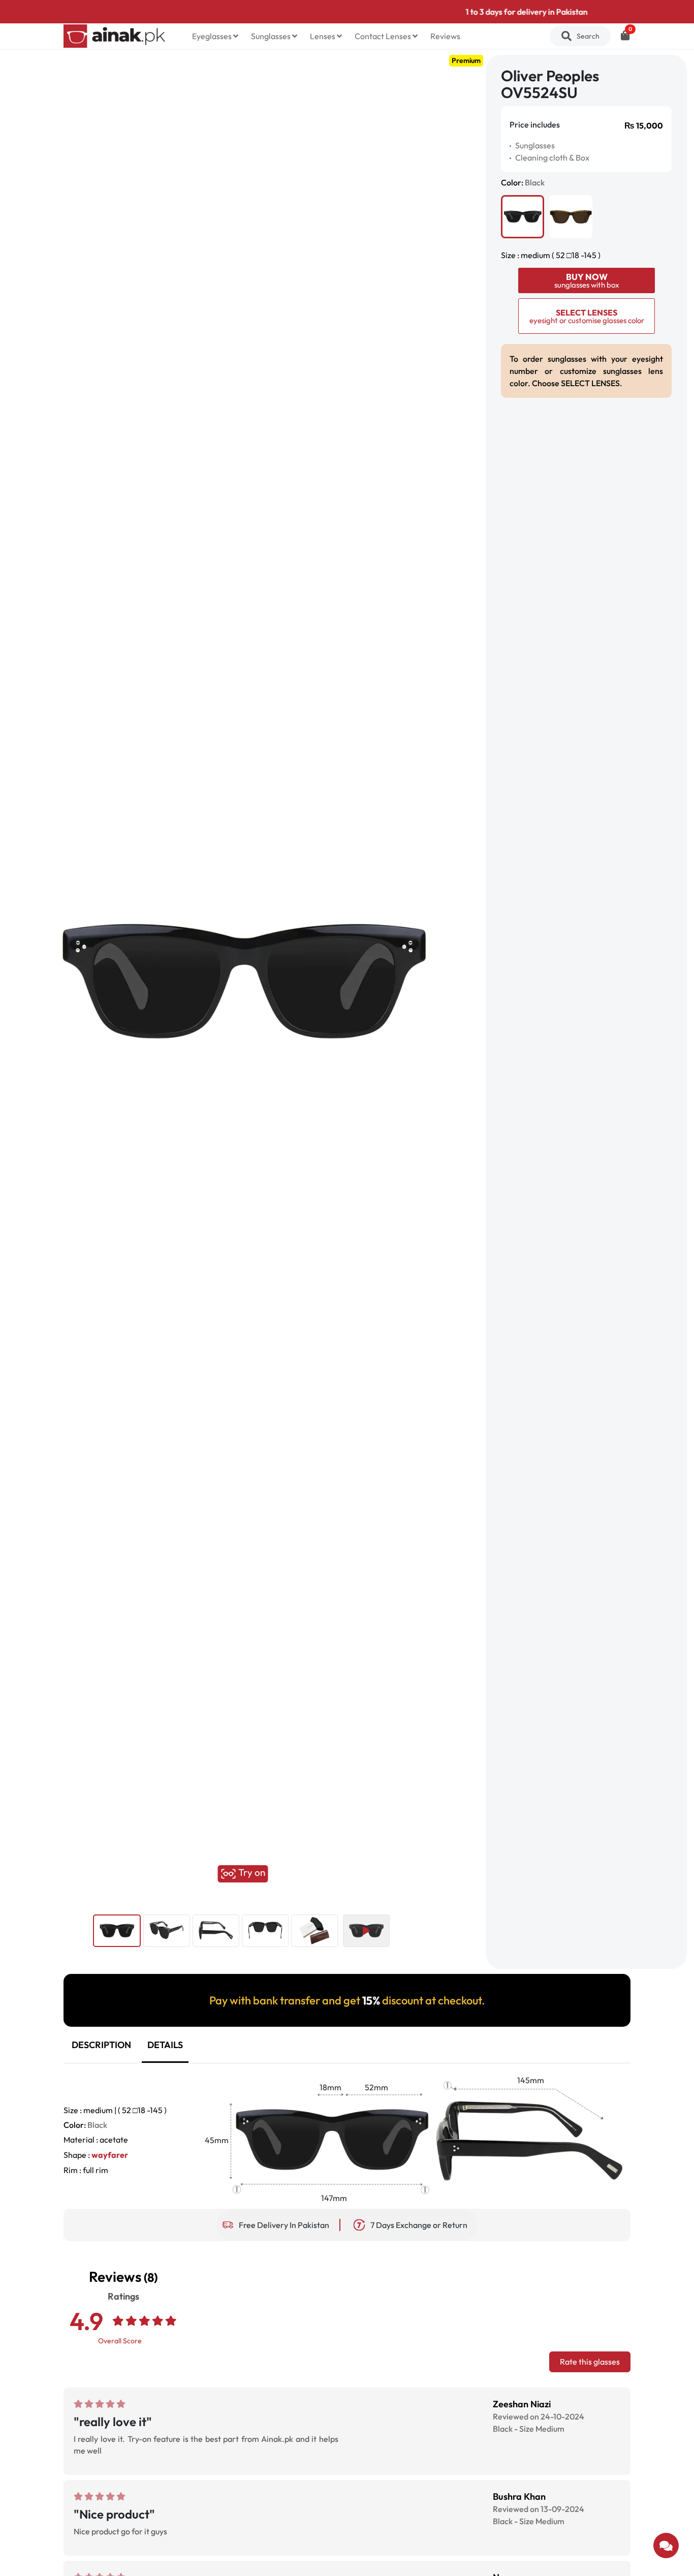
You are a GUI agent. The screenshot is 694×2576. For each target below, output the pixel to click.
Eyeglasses (213, 36)
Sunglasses (272, 36)
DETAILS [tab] (165, 2045)
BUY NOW (587, 280)
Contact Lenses (384, 36)
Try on (251, 1873)
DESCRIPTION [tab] (101, 2045)
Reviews (445, 36)
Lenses (323, 36)
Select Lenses (587, 316)
